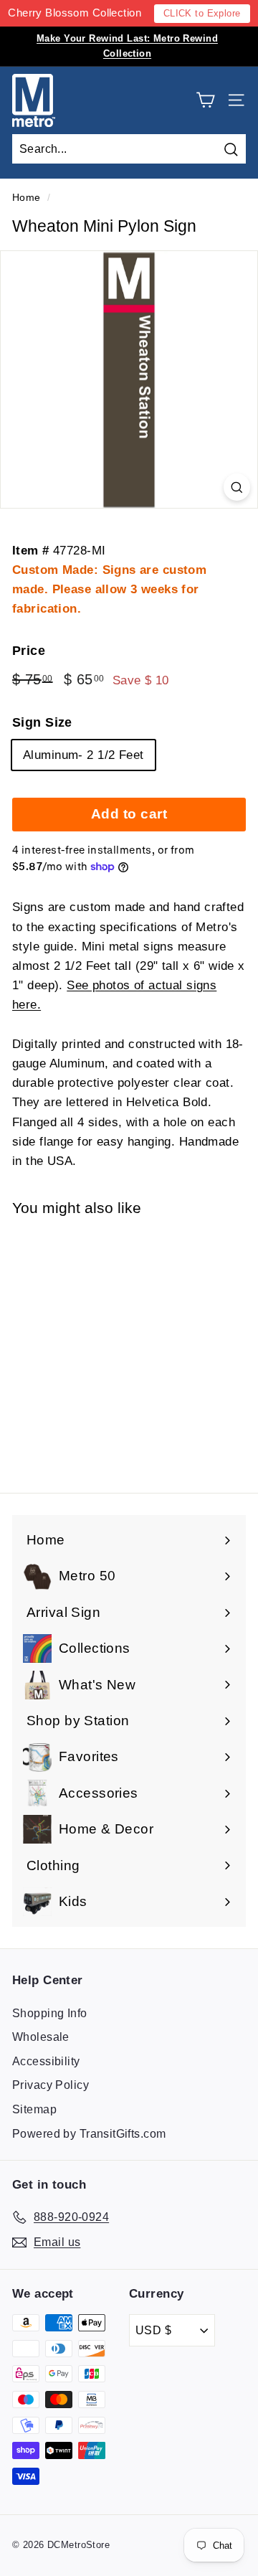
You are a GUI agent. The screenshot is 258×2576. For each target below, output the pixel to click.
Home (27, 197)
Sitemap (34, 2109)
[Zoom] (237, 487)
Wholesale (41, 2037)
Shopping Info (50, 2013)
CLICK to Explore (202, 13)
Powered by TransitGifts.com (89, 2134)
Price (29, 651)
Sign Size (42, 722)
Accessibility (46, 2061)
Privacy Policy (51, 2085)
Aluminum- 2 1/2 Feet (83, 755)
